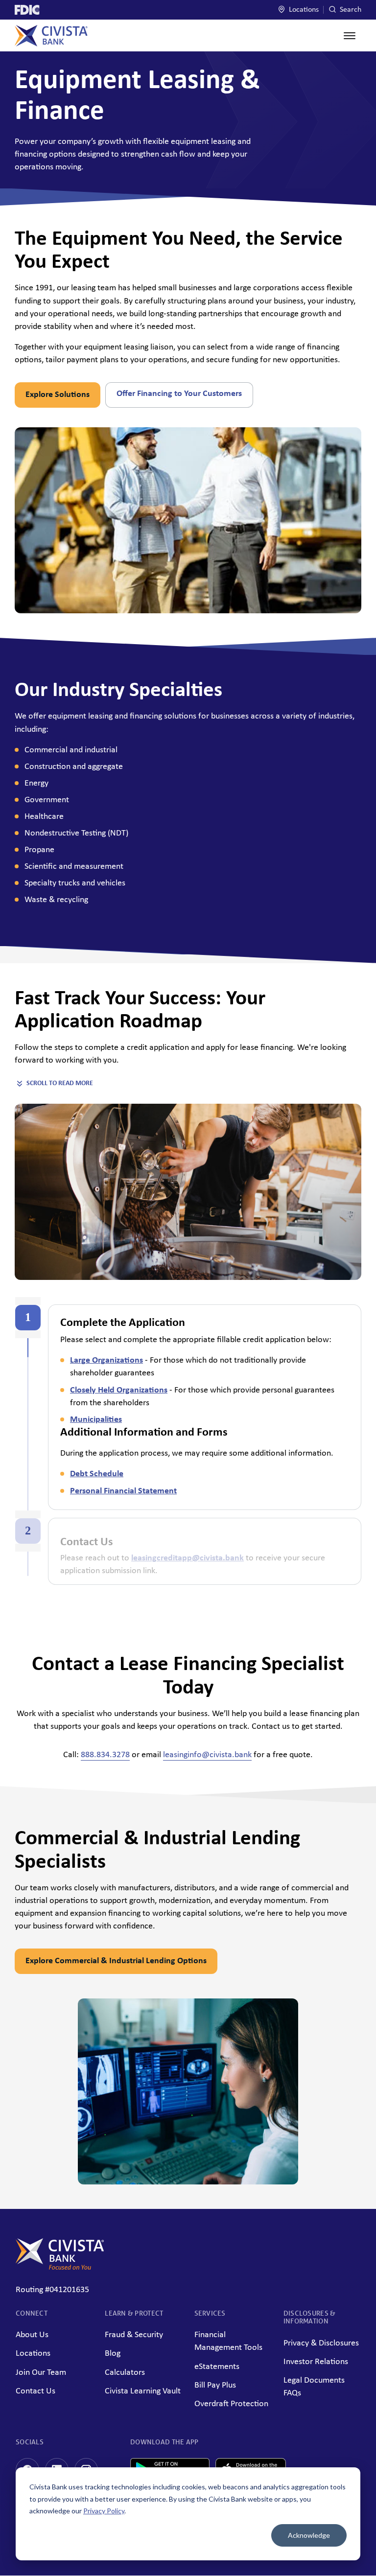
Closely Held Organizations (119, 1390)
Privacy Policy (104, 2511)
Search (350, 10)
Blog (113, 2354)
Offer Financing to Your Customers (179, 394)
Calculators (125, 2373)
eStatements (217, 2367)
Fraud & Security (134, 2335)
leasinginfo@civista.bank (207, 1755)
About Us (32, 2335)
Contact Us (35, 2391)
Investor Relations (316, 2362)
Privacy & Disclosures (321, 2343)
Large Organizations (106, 1360)
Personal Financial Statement (123, 1491)
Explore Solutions (58, 395)
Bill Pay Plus (215, 2385)
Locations (303, 10)
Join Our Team (41, 2373)
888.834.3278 (105, 1755)
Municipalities (96, 1420)
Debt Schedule (97, 1474)
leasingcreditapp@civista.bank (188, 1558)
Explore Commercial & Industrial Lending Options (116, 1961)
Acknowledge (309, 2535)
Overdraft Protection (231, 2404)
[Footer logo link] (60, 2267)
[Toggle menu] (350, 36)
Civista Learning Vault (143, 2391)
